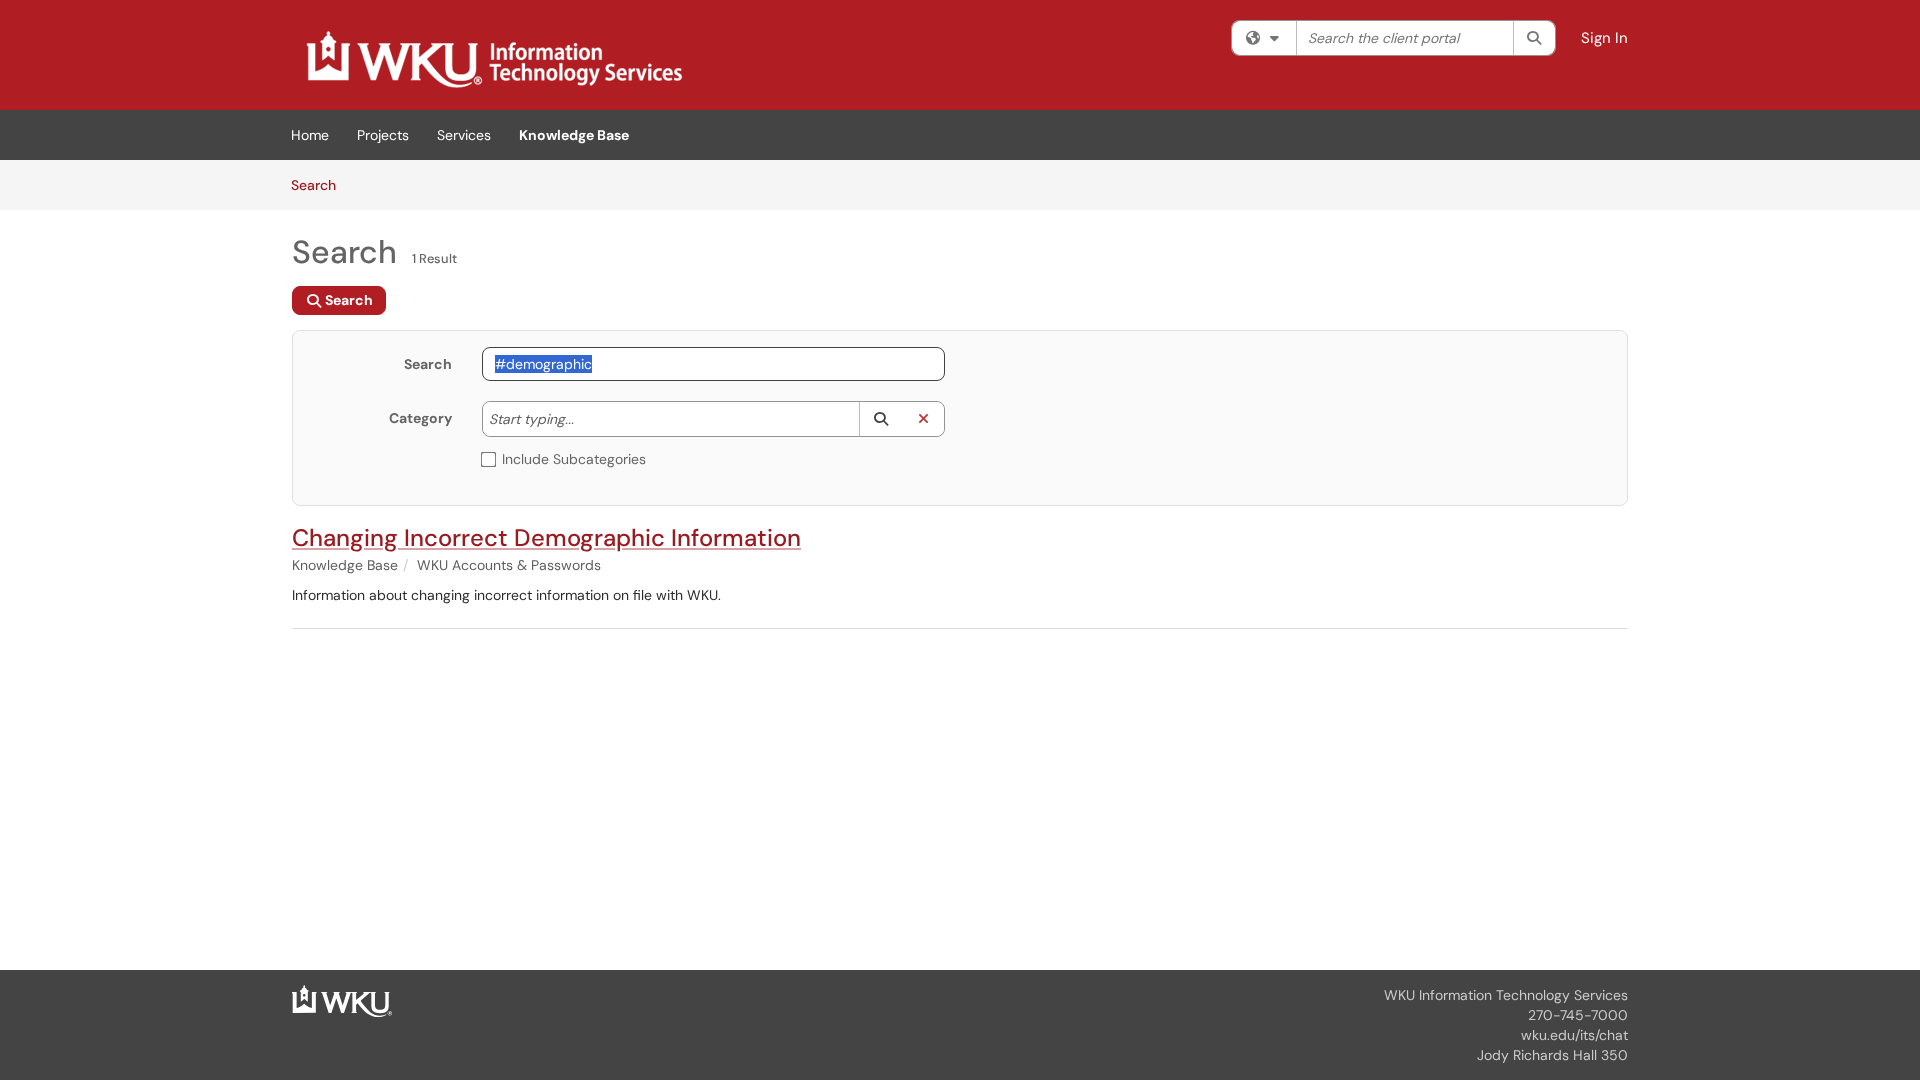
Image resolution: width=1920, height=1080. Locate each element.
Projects (383, 135)
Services (464, 135)
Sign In (1604, 38)
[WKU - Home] (342, 1000)
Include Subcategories (574, 459)
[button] (880, 419)
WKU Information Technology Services (1506, 995)
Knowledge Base (574, 135)
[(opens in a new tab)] (493, 60)
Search (320, 184)
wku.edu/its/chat (1574, 1035)
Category (420, 418)
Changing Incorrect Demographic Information (546, 537)
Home (310, 135)
